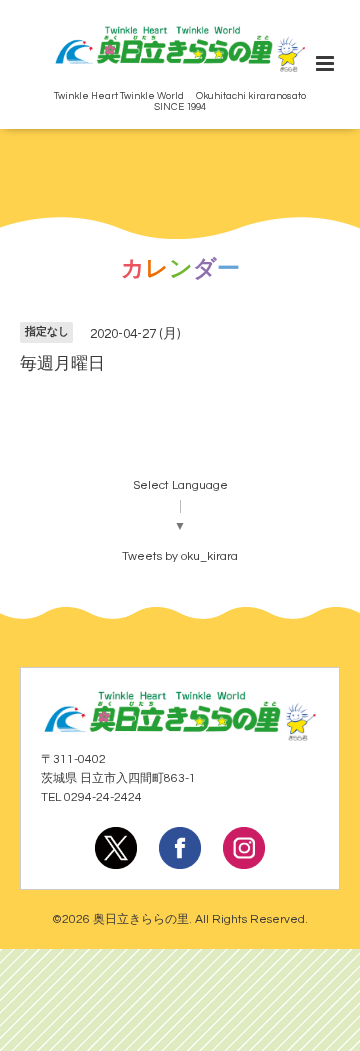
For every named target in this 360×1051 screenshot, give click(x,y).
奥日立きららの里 (141, 919)
